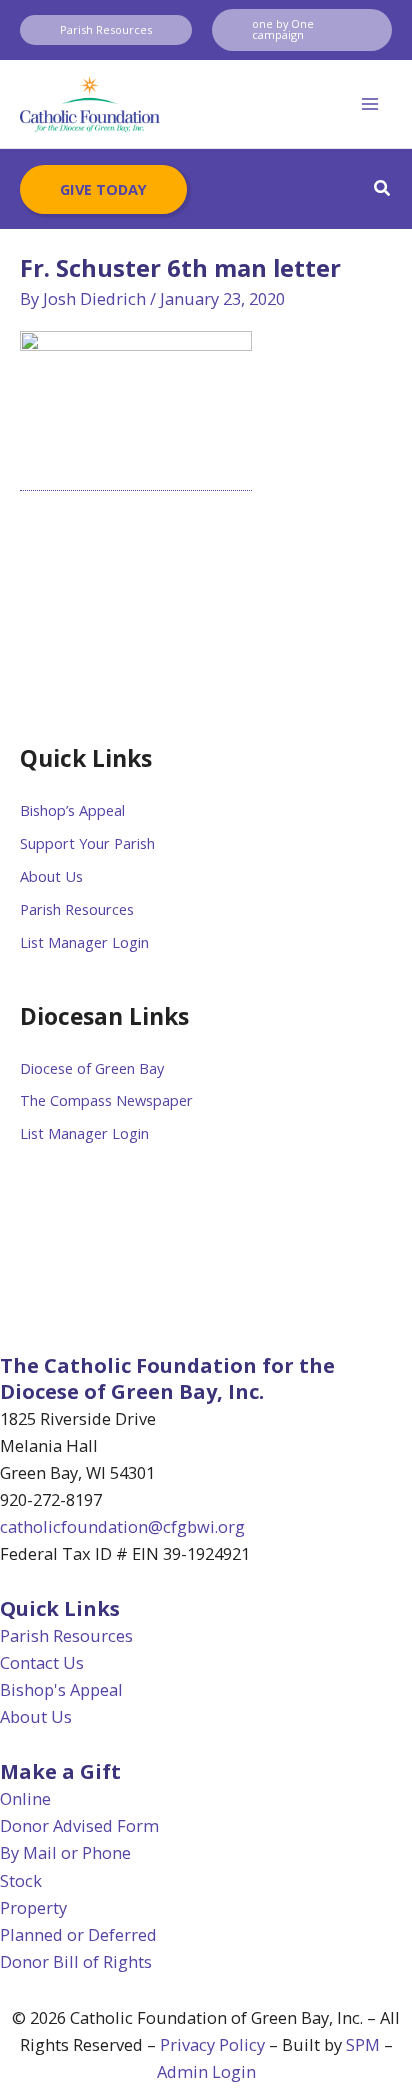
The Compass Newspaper (106, 1100)
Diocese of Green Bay (92, 1068)
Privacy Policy (212, 2044)
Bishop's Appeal (61, 1689)
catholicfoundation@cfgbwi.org (122, 1526)
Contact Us (42, 1662)
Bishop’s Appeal (72, 810)
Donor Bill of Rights (76, 1961)
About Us (51, 876)
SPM (363, 2044)
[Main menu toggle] (369, 104)
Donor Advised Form (79, 1825)
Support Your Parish (87, 843)
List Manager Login (84, 942)
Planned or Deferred (78, 1934)
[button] (106, 30)
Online (25, 1798)
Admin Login (206, 2071)
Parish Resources (77, 909)
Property (33, 1907)
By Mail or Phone (65, 1852)
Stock (21, 1880)
